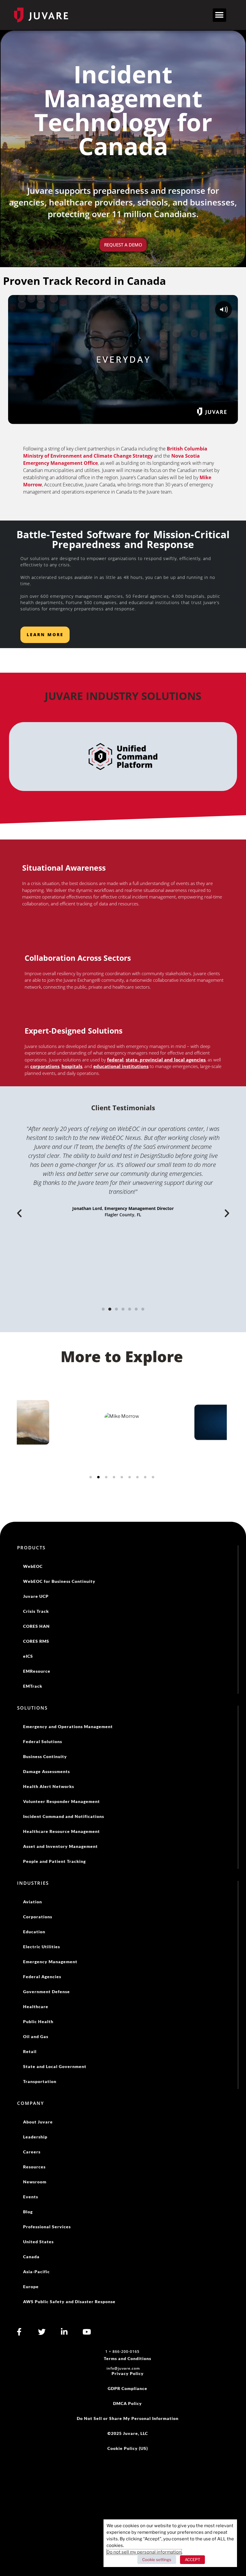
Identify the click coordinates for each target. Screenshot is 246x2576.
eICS (28, 1656)
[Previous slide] (25, 1445)
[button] (219, 15)
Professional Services (47, 2227)
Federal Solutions (43, 1741)
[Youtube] (87, 2332)
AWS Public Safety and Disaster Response (69, 2302)
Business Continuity (45, 1756)
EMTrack (33, 1686)
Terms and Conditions (127, 2358)
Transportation (40, 2081)
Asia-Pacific (36, 2272)
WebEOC (33, 1566)
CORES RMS (36, 1641)
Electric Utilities (42, 1947)
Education (34, 1932)
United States (38, 2242)
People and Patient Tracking (54, 1861)
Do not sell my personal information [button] (144, 2552)
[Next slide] (219, 1445)
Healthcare (36, 2007)
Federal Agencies (42, 1977)
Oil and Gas (36, 2036)
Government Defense (46, 1992)
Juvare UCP (36, 1596)
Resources (34, 2167)
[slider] (123, 418)
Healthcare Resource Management (61, 1831)
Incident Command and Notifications (64, 1816)
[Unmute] (219, 418)
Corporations (38, 1917)
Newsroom (35, 2182)
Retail (30, 2051)
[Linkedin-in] (64, 2332)
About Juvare (38, 2122)
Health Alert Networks (49, 1786)
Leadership (35, 2137)
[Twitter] (42, 2332)
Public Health (38, 2021)
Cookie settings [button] (157, 2560)
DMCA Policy (127, 2403)
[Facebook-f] (19, 2332)
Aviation (33, 1902)
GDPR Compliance (127, 2388)
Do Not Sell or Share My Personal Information (128, 2418)
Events (31, 2197)
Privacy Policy (128, 2373)
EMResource (37, 1671)
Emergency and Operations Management (68, 1726)
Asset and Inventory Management (60, 1846)
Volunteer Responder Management (61, 1801)
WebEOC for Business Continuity (59, 1581)
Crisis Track (36, 1611)
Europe (31, 2287)
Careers (32, 2152)
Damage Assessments (46, 1771)
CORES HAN (36, 1626)
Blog (28, 2212)
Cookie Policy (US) (128, 2448)
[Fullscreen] (231, 418)
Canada (31, 2257)
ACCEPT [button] (192, 2560)
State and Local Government (55, 2066)
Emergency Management (50, 1962)
